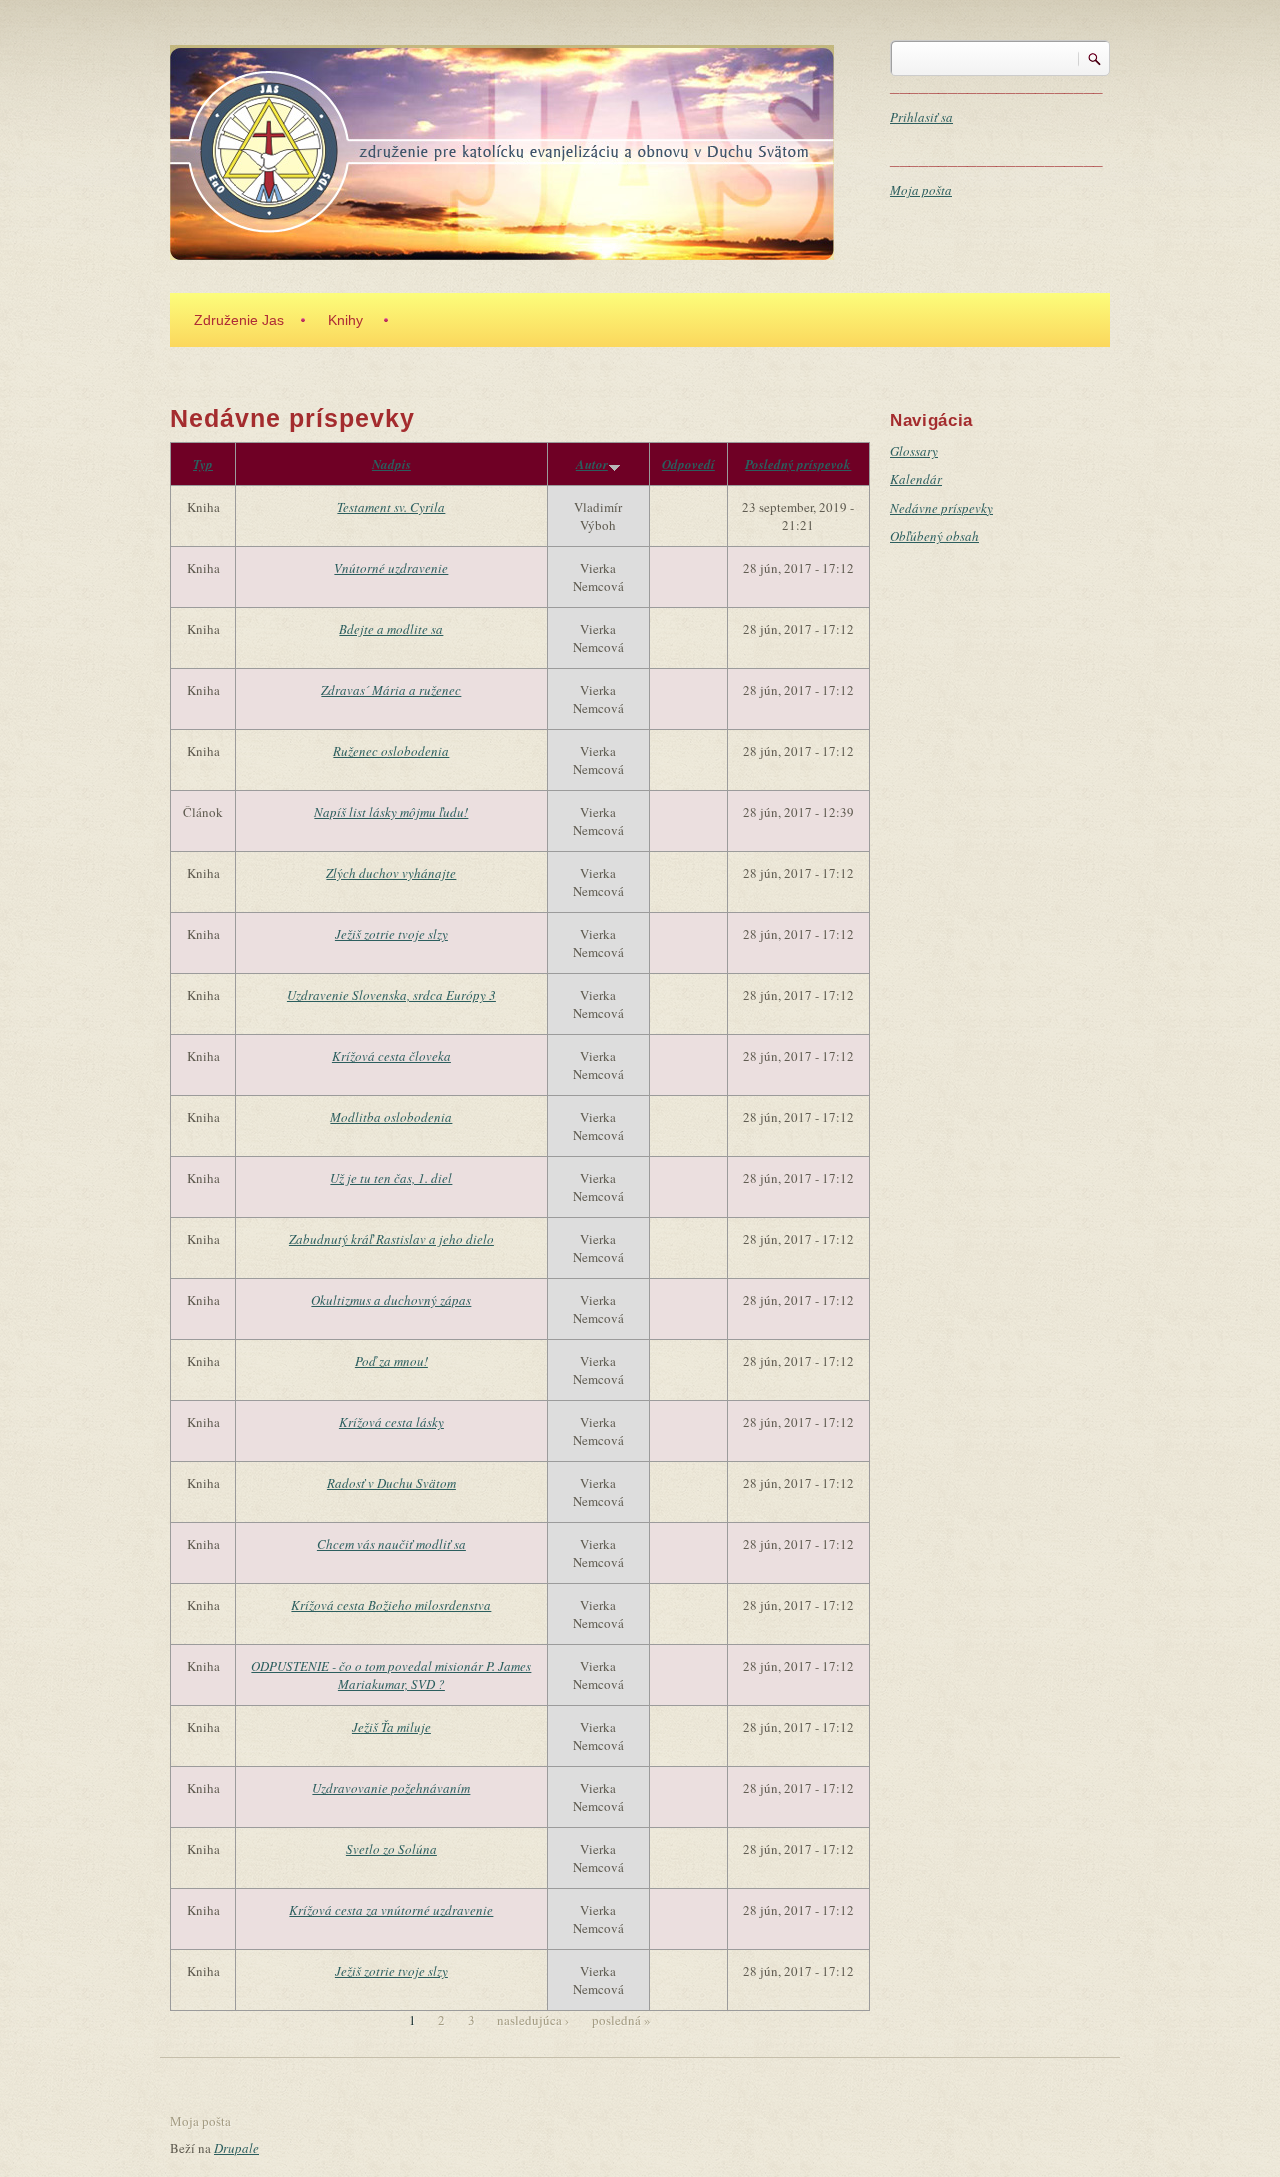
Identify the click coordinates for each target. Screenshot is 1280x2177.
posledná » (621, 2020)
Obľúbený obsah (934, 536)
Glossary (914, 451)
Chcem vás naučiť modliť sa (391, 1544)
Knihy (345, 320)
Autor (592, 464)
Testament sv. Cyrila (391, 507)
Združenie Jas (239, 320)
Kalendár (916, 479)
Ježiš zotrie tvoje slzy (391, 934)
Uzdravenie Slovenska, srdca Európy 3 (391, 995)
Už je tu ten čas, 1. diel (391, 1178)
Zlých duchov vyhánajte (391, 873)
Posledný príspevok (798, 464)
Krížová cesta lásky (391, 1422)
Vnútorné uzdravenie (391, 568)
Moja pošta (921, 190)
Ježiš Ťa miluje (391, 1727)
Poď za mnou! (391, 1361)
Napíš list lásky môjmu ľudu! (391, 812)
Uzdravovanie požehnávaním (391, 1788)
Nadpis (391, 464)
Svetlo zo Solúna (391, 1849)
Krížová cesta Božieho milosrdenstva (391, 1605)
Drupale (236, 2148)
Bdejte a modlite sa (391, 629)
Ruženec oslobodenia (391, 751)
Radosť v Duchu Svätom (391, 1483)
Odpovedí (688, 464)
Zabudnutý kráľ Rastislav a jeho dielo (391, 1239)
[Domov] (502, 150)
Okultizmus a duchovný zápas (391, 1300)
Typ (203, 464)
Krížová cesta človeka (391, 1056)
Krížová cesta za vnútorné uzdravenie (391, 1910)
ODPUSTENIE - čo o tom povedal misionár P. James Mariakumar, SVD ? (391, 1675)
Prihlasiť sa (921, 117)
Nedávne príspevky (941, 508)
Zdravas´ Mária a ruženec (391, 690)
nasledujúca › (533, 2020)
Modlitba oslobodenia (391, 1117)
